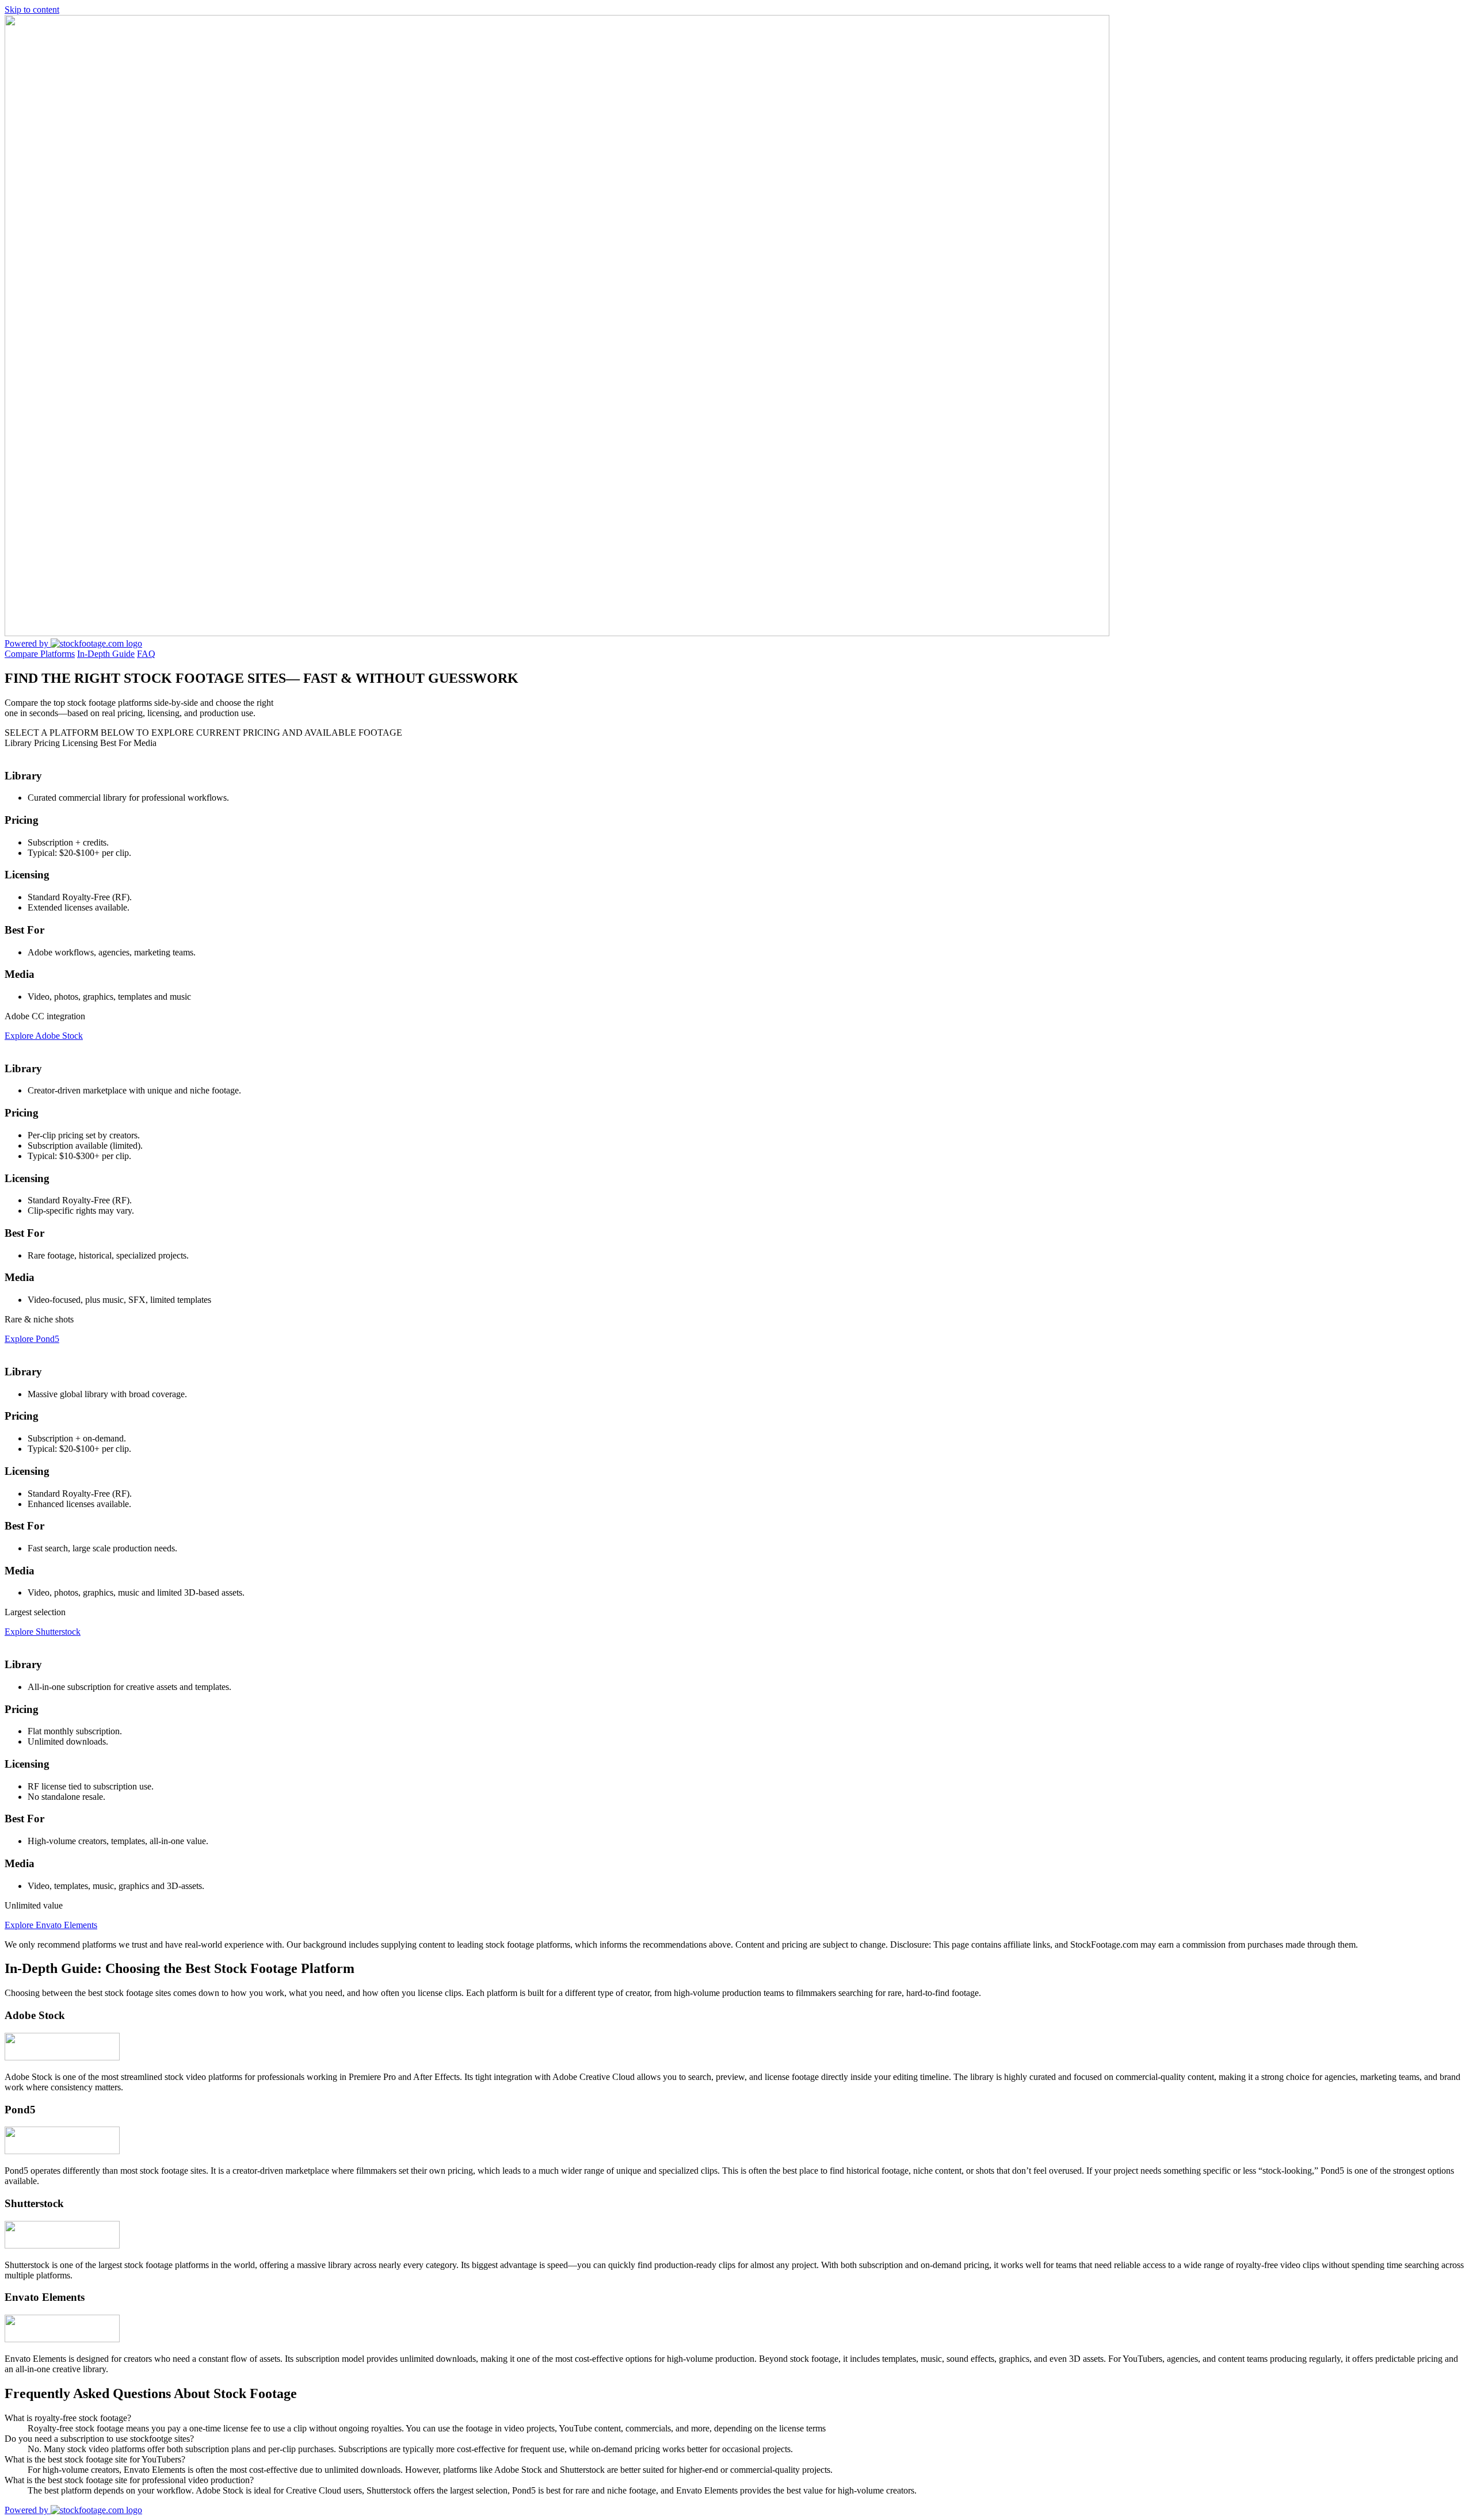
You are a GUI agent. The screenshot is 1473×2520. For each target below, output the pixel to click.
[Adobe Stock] (62, 2057)
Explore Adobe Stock (44, 1036)
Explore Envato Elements (51, 1925)
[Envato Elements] (62, 2339)
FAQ (146, 654)
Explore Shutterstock (43, 1632)
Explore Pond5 (32, 1339)
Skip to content (32, 9)
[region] (736, 1344)
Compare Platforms (40, 654)
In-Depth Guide (106, 654)
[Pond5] (62, 2151)
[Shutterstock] (62, 2245)
